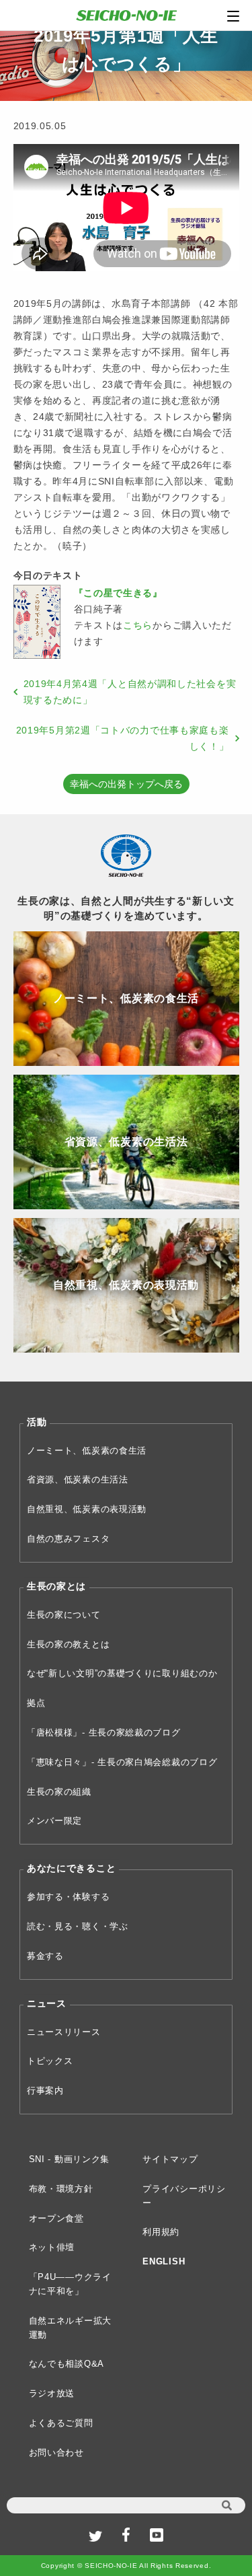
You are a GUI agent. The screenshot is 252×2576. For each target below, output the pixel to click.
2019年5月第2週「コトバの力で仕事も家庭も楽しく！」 (123, 738)
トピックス (50, 2061)
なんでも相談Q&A (67, 2364)
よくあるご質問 (61, 2423)
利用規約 (161, 2232)
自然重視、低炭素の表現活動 (87, 1509)
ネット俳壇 (52, 2247)
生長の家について (64, 1615)
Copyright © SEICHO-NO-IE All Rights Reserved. (126, 2566)
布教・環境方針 (61, 2189)
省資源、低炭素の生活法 (78, 1479)
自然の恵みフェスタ (68, 1539)
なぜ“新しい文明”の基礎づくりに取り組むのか (122, 1673)
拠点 (36, 1703)
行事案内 (45, 2090)
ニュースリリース (64, 2032)
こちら (138, 625)
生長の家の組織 (59, 1792)
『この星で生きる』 (118, 593)
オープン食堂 (56, 2218)
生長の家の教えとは (68, 1644)
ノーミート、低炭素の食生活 (87, 1451)
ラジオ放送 (52, 2393)
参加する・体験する (68, 1897)
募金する (45, 1956)
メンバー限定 (54, 1821)
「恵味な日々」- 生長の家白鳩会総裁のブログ (122, 1762)
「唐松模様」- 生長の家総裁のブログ (104, 1732)
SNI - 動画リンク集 (69, 2159)
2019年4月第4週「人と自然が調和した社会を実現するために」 (130, 692)
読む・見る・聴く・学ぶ (78, 1926)
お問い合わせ (56, 2453)
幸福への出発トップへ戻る (126, 784)
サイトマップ (170, 2159)
